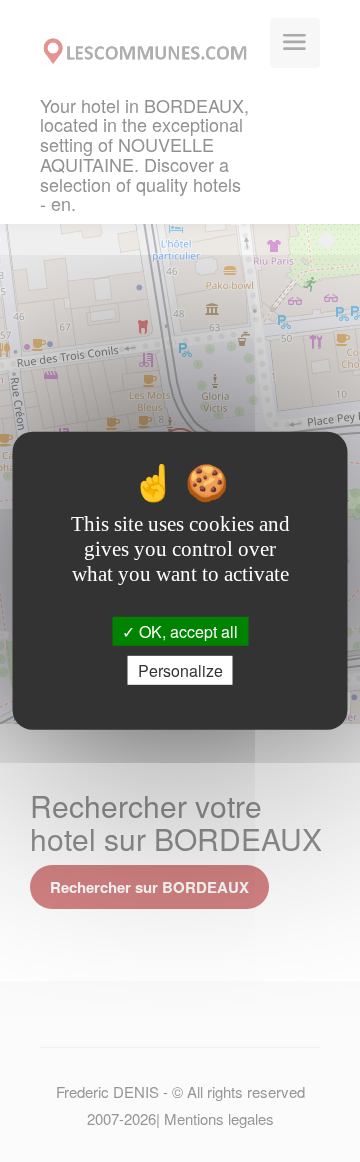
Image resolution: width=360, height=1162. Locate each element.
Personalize (180, 670)
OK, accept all (186, 631)
